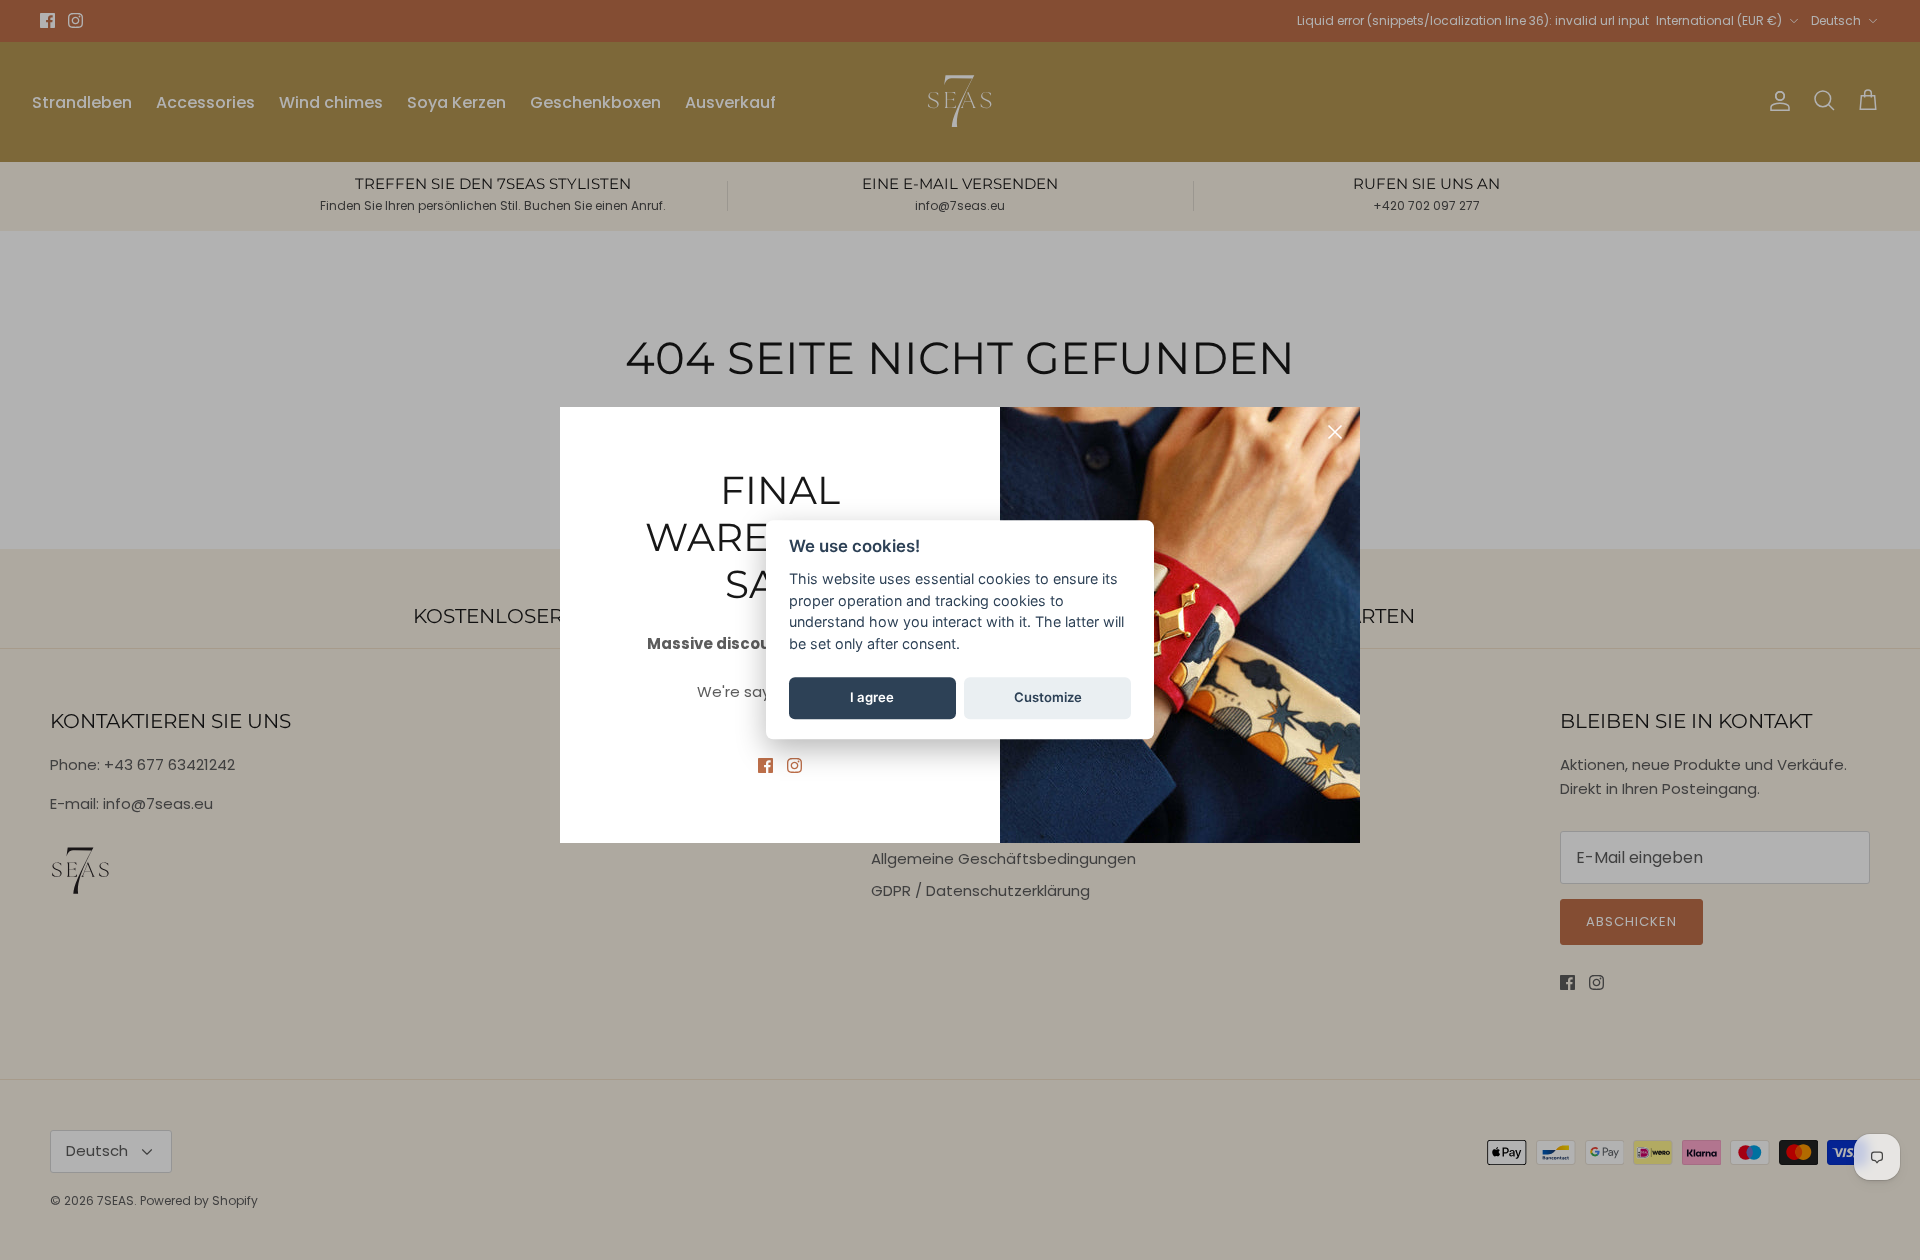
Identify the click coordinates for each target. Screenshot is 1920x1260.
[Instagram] (794, 765)
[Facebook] (765, 765)
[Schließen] (1335, 432)
